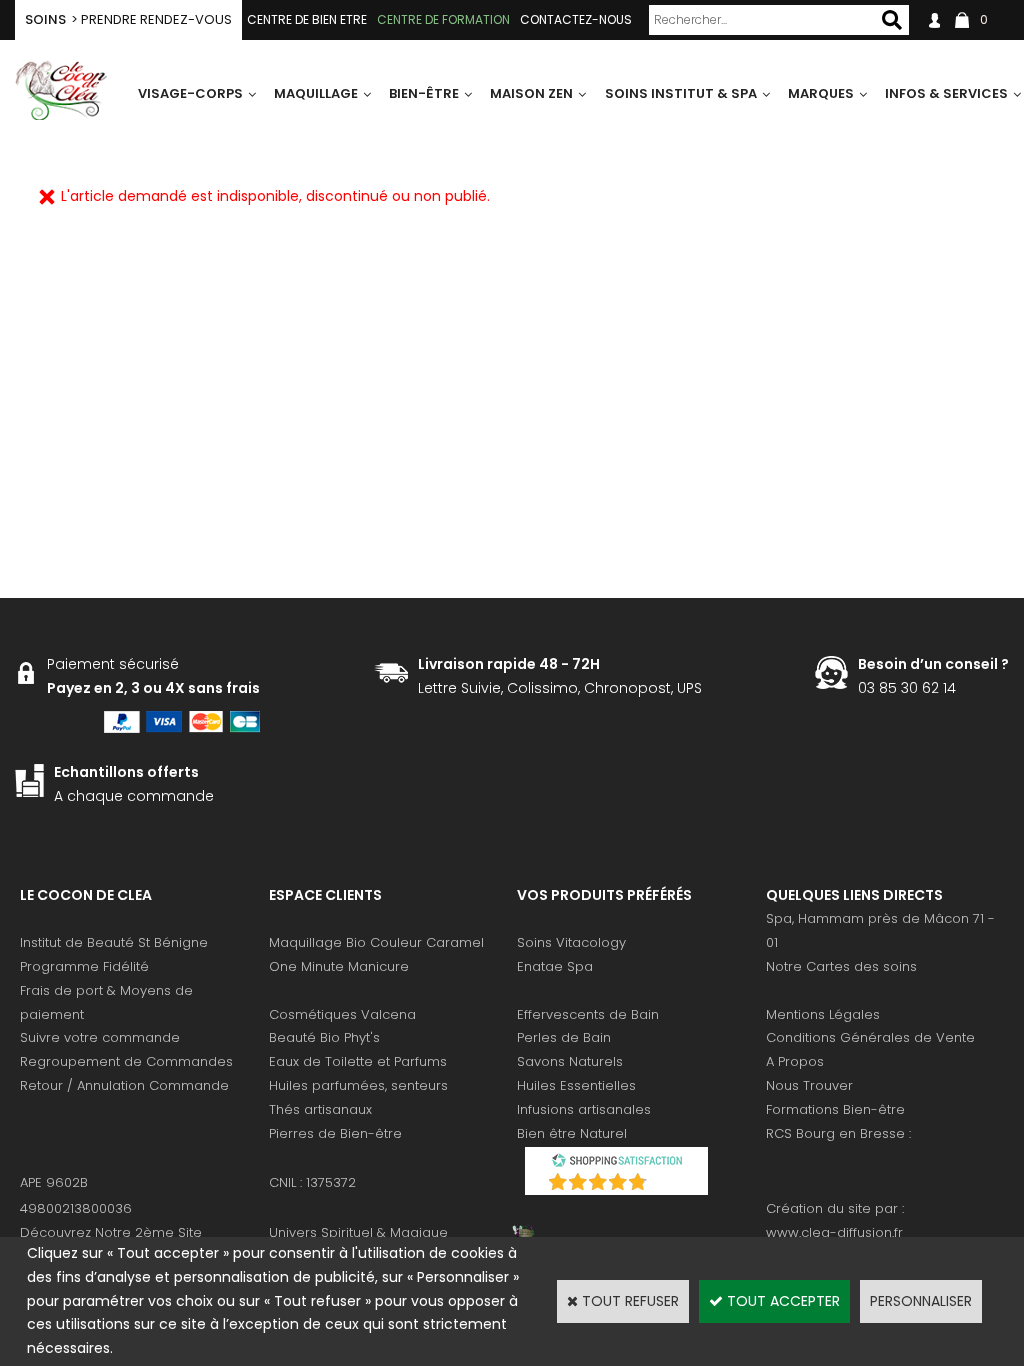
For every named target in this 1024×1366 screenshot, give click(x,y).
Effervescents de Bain (588, 1014)
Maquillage (316, 93)
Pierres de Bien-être (335, 1133)
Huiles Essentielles (576, 1085)
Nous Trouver (809, 1085)
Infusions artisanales (584, 1109)
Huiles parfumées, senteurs (358, 1085)
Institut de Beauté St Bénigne (114, 942)
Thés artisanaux (320, 1109)
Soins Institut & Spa (681, 93)
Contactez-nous (576, 19)
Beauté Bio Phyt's (324, 1037)
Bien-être (424, 93)
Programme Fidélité (84, 966)
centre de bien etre (307, 19)
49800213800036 (76, 1208)
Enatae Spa (555, 966)
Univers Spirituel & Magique (358, 1232)
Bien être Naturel (572, 1133)
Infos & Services (946, 93)
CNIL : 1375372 (312, 1182)
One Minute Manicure (339, 966)
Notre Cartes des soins (841, 966)
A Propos (795, 1061)
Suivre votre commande (100, 1037)
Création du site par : (835, 1208)
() (669, 1184)
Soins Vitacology (571, 942)
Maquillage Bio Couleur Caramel (376, 942)
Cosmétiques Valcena (342, 1014)
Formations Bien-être (835, 1109)
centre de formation (443, 19)
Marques (821, 93)
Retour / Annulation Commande (124, 1085)
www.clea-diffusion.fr (834, 1232)
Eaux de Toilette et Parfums (358, 1061)
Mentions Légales (823, 1014)
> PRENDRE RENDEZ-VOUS (128, 19)
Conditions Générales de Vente (870, 1037)
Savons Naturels (570, 1061)
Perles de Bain (564, 1037)
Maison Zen (531, 93)
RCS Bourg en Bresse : (838, 1133)
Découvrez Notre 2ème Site (111, 1232)
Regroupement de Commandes (126, 1061)
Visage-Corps (190, 93)
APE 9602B (54, 1182)
